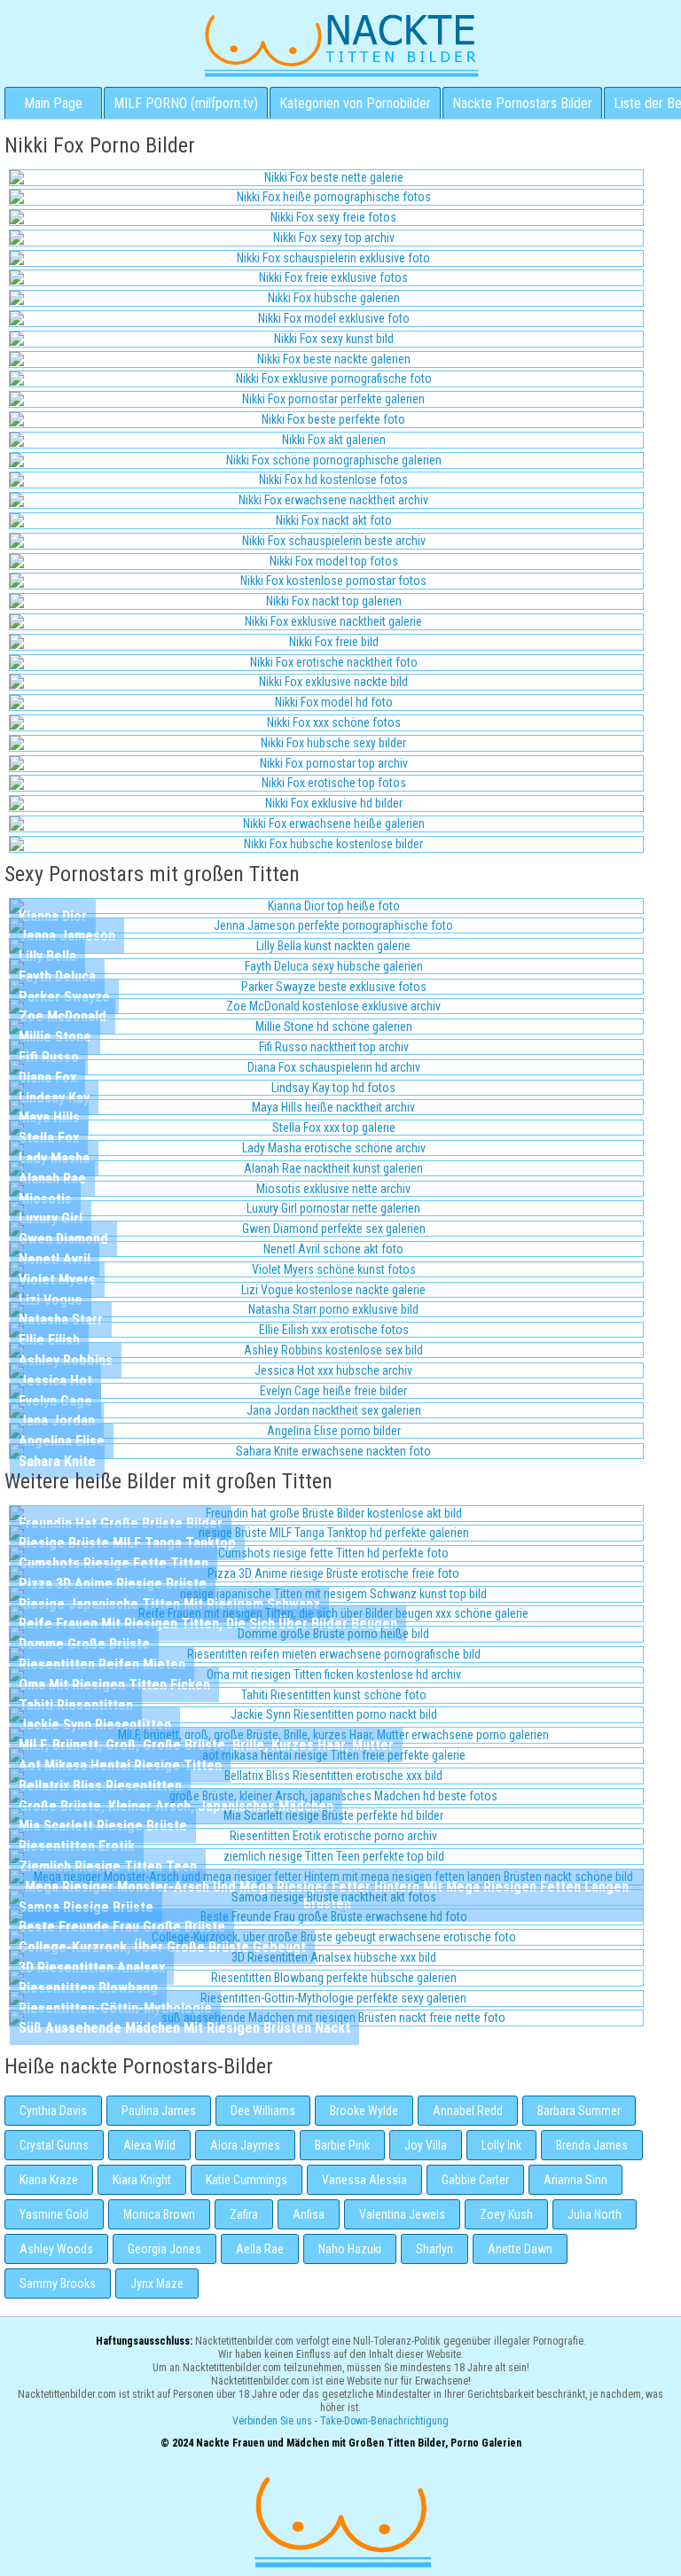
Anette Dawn (520, 2249)
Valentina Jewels (402, 2214)
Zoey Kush (506, 2214)
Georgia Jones (164, 2249)
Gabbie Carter (475, 2180)
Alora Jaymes (245, 2145)
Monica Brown (159, 2214)
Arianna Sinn (575, 2180)
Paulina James (159, 2111)
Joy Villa (426, 2145)
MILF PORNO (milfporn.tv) (186, 103)
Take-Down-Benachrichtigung (384, 2421)
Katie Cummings (247, 2180)
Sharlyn (434, 2249)
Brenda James (592, 2145)
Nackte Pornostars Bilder (522, 103)
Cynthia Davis (53, 2111)
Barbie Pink (342, 2145)
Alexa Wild (149, 2145)
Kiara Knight (142, 2180)
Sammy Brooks (58, 2283)
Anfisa (309, 2214)
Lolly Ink (501, 2145)
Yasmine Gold (54, 2214)
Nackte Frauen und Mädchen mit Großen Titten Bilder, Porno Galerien (340, 2520)
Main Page (53, 103)
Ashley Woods (56, 2249)
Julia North (595, 2214)
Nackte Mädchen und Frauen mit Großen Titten (341, 44)
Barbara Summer (579, 2111)
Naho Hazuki (350, 2249)
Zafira (244, 2214)
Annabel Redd (468, 2111)
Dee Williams (263, 2111)
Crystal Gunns (54, 2145)
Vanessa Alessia (364, 2180)
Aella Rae (260, 2249)
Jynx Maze (157, 2283)
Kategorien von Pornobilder (355, 103)
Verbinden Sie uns (272, 2421)
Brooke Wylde (364, 2111)
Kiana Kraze (49, 2180)
